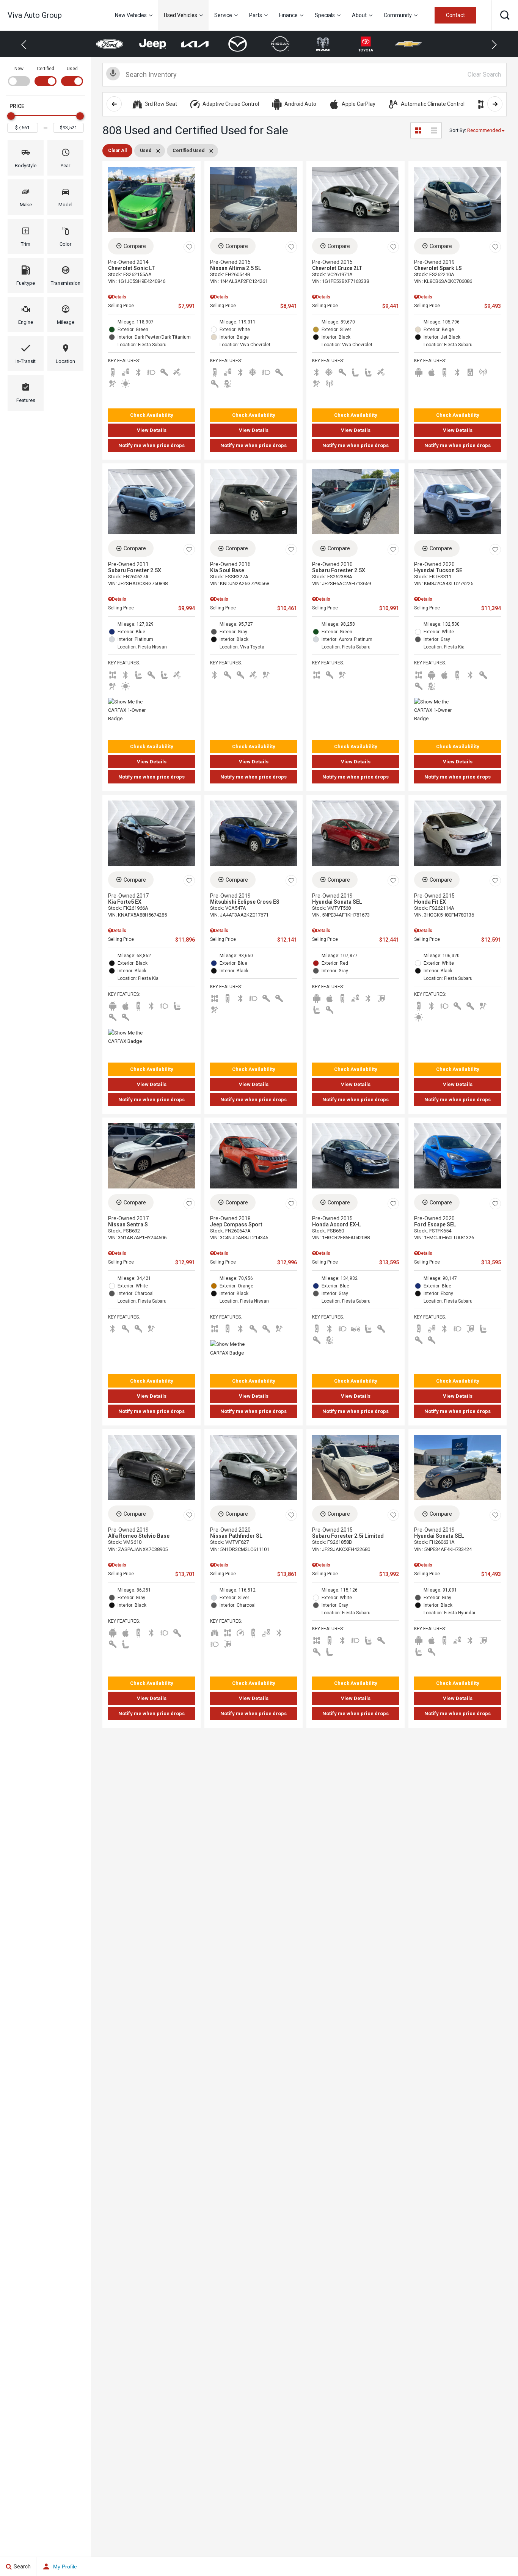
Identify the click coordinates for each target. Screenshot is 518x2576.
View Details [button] (152, 430)
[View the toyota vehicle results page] (323, 44)
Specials (325, 15)
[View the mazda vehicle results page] (195, 44)
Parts (256, 15)
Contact (455, 15)
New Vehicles (131, 15)
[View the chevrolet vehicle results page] (366, 44)
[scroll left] (114, 104)
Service (223, 15)
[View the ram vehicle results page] (280, 44)
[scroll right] (495, 104)
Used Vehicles (181, 15)
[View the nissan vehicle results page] (238, 44)
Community (398, 15)
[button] (505, 15)
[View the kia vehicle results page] (153, 44)
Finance (288, 15)
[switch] (19, 75)
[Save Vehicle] (189, 247)
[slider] (11, 116)
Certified (46, 69)
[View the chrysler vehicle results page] (409, 44)
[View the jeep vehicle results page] (110, 44)
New (19, 69)
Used (72, 69)
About (359, 15)
